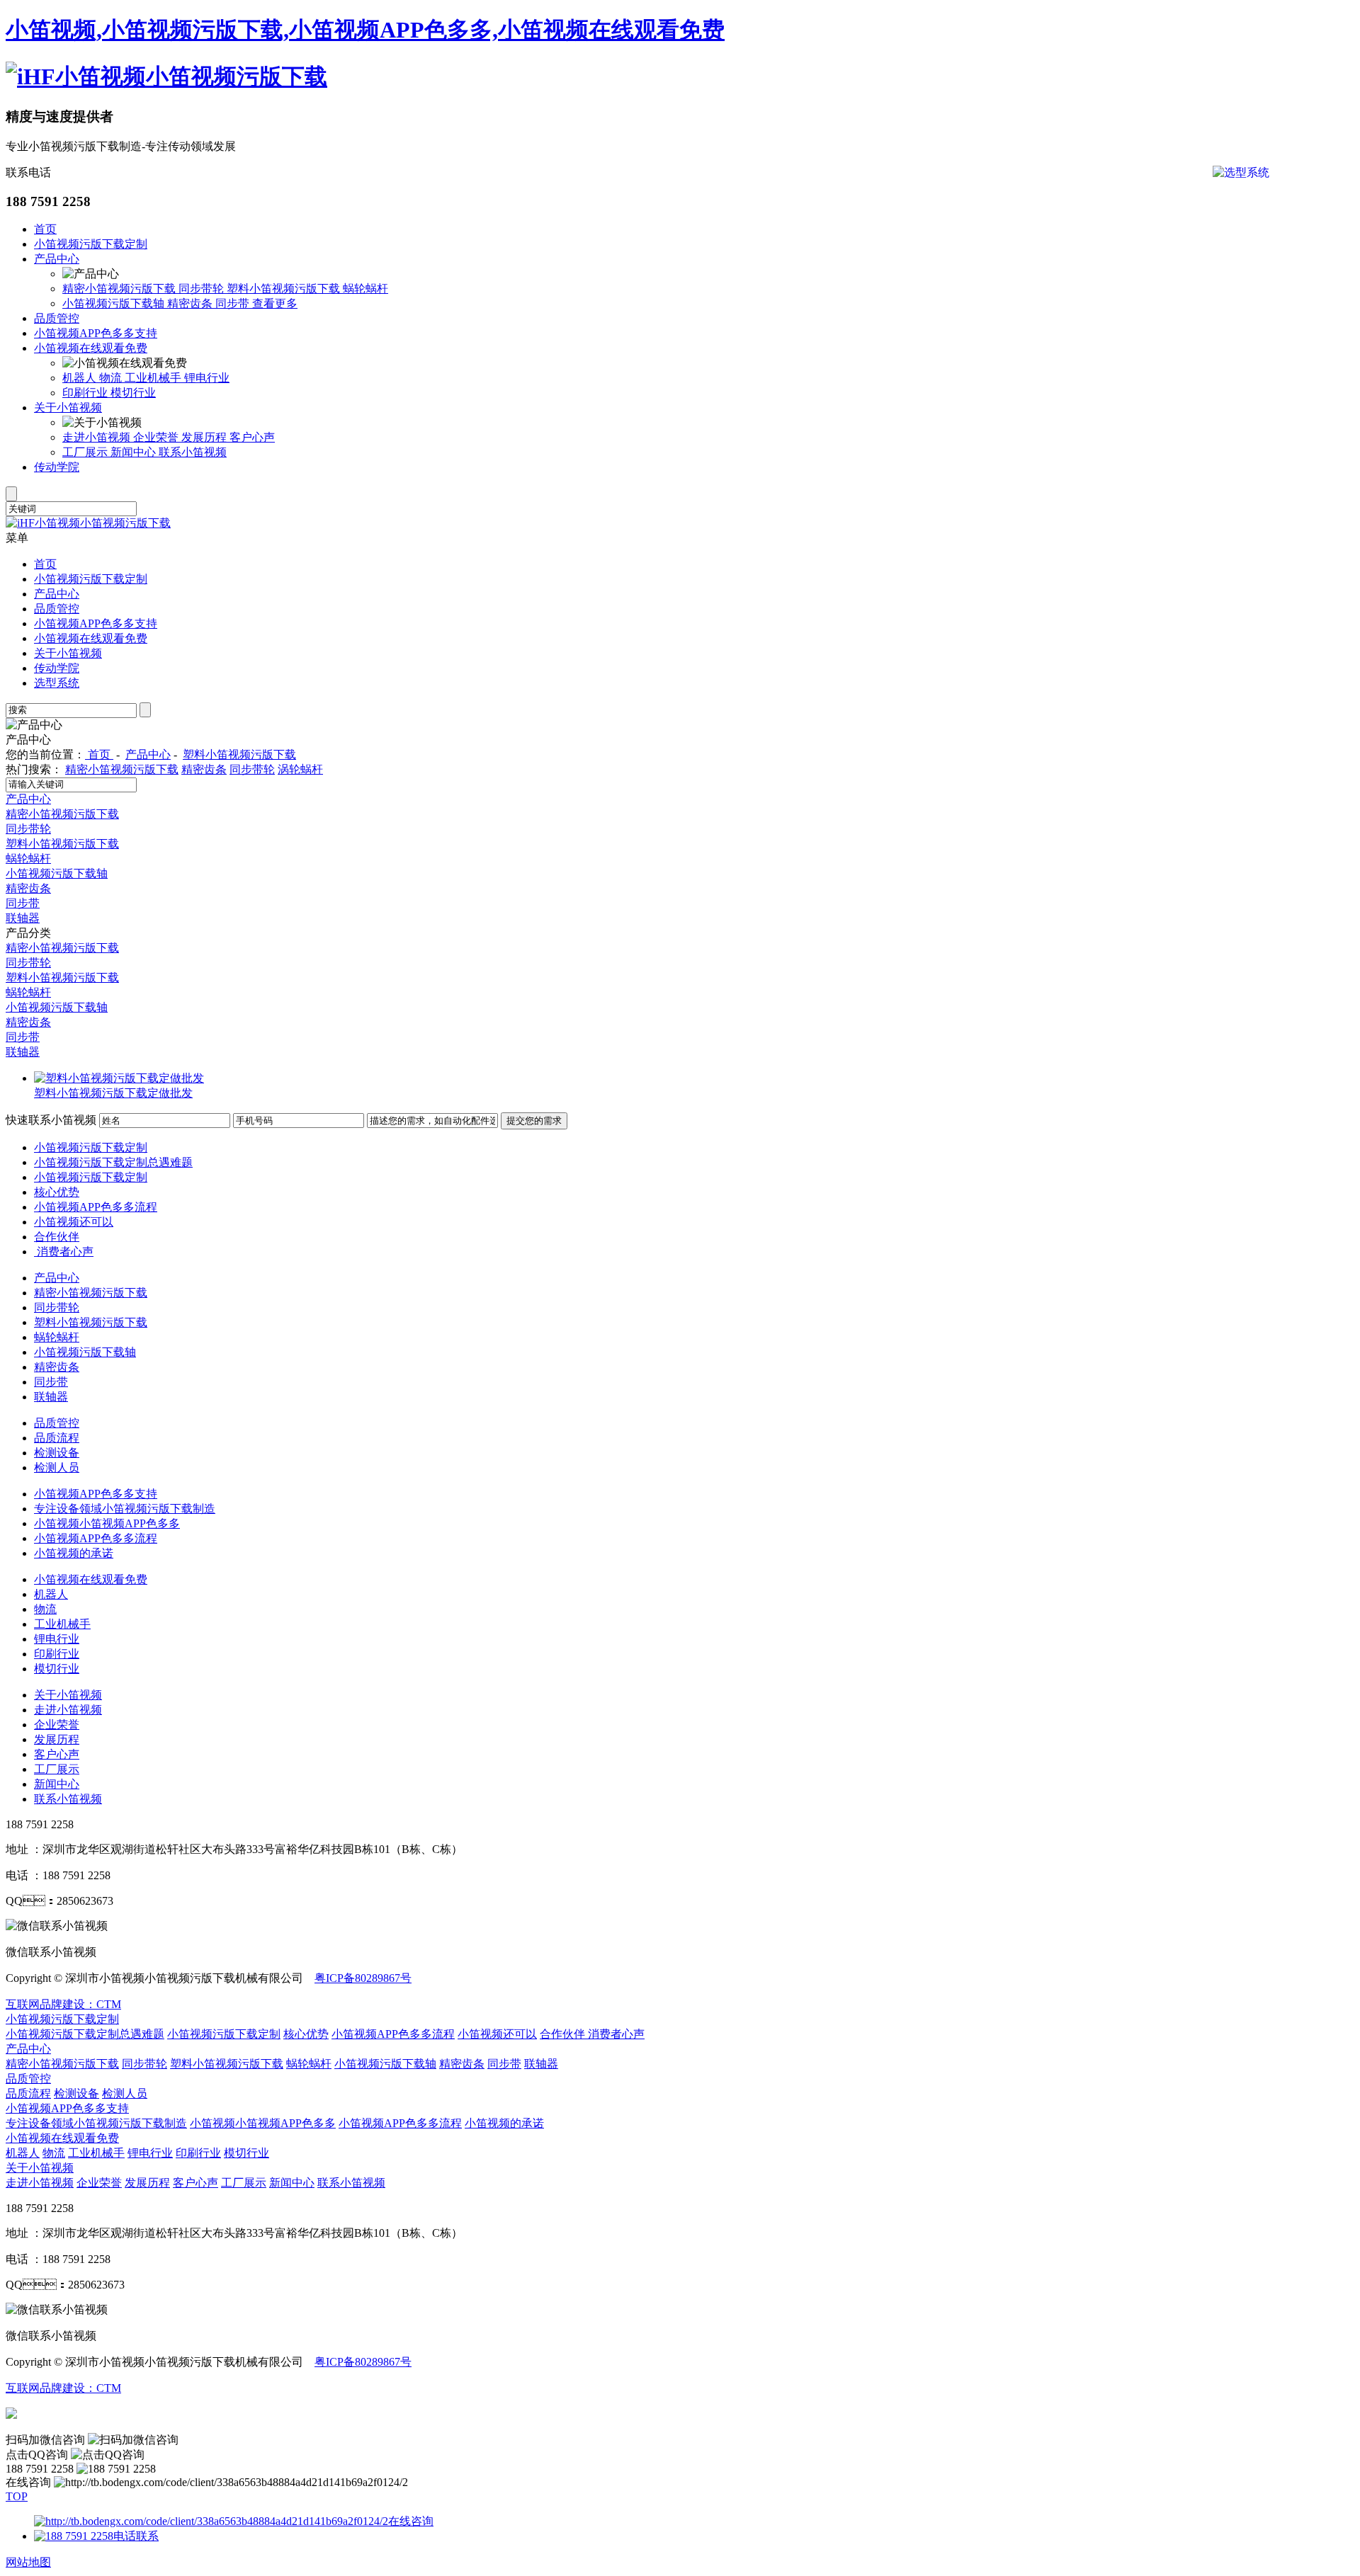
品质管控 (57, 318)
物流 (112, 378)
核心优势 (57, 1192)
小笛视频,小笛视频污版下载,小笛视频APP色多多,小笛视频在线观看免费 (365, 30)
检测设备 (57, 1453)
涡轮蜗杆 (300, 769)
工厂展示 (86, 452)
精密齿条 (191, 303)
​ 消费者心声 (64, 1252)
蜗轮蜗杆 (365, 289)
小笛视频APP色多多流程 (96, 1207)
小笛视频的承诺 (74, 1553)
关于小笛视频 (68, 408)
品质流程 (57, 1438)
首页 (45, 229)
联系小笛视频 (193, 452)
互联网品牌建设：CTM (63, 2004)
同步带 (234, 303)
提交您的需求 (534, 1121)
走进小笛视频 (98, 437)
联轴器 (23, 918)
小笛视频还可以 (74, 1222)
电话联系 (136, 2536)
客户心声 (252, 437)
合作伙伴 (57, 1237)
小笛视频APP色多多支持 (96, 333)
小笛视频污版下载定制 (91, 244)
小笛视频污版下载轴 (115, 303)
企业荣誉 (157, 437)
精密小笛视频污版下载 (120, 289)
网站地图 (28, 2562)
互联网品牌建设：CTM (63, 2388)
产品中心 (57, 259)
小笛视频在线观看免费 (91, 348)
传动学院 (57, 467)
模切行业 (133, 393)
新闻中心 (135, 452)
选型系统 (57, 683)
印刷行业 (86, 393)
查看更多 (275, 303)
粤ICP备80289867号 (363, 1978)
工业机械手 (154, 378)
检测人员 (57, 1467)
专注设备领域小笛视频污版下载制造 (125, 1509)
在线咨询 (411, 2521)
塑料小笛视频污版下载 (285, 289)
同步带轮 (203, 289)
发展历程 (205, 437)
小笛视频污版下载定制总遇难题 (113, 1162)
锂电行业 (207, 378)
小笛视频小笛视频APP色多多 (107, 1523)
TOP (17, 2496)
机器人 (81, 378)
